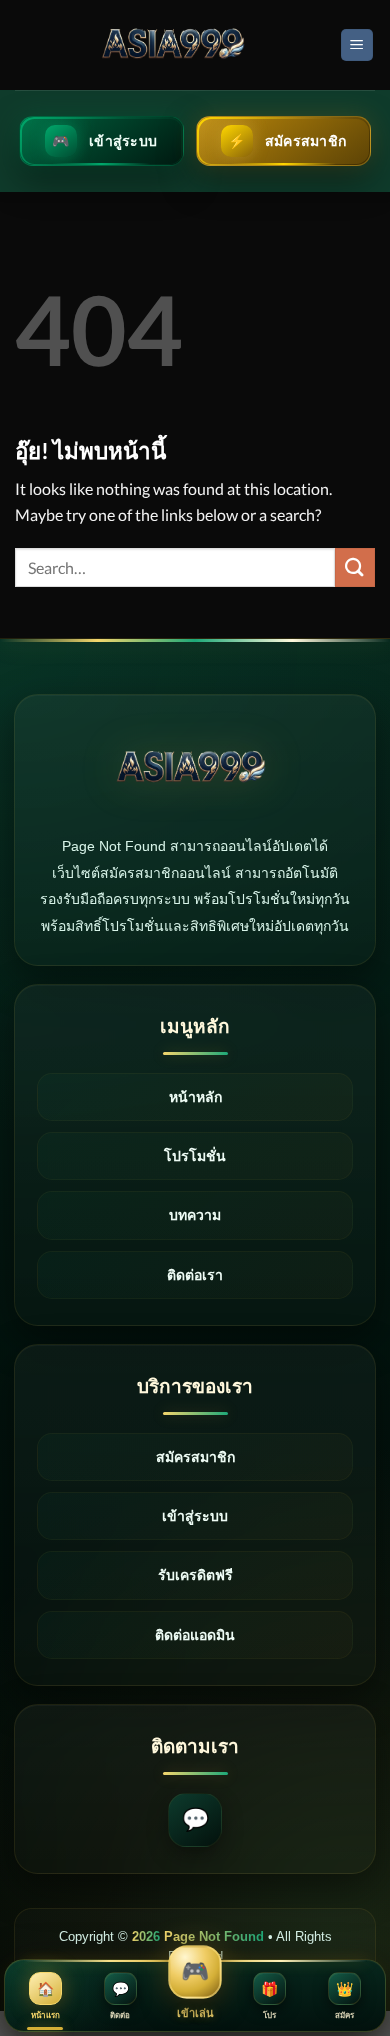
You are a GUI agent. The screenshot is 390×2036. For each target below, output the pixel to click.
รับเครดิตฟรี (195, 1575)
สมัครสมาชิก (195, 1457)
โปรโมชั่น (195, 1156)
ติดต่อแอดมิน (195, 1635)
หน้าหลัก (195, 1097)
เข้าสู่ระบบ (195, 1516)
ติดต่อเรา (195, 1275)
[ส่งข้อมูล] (355, 567)
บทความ (195, 1215)
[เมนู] (357, 45)
